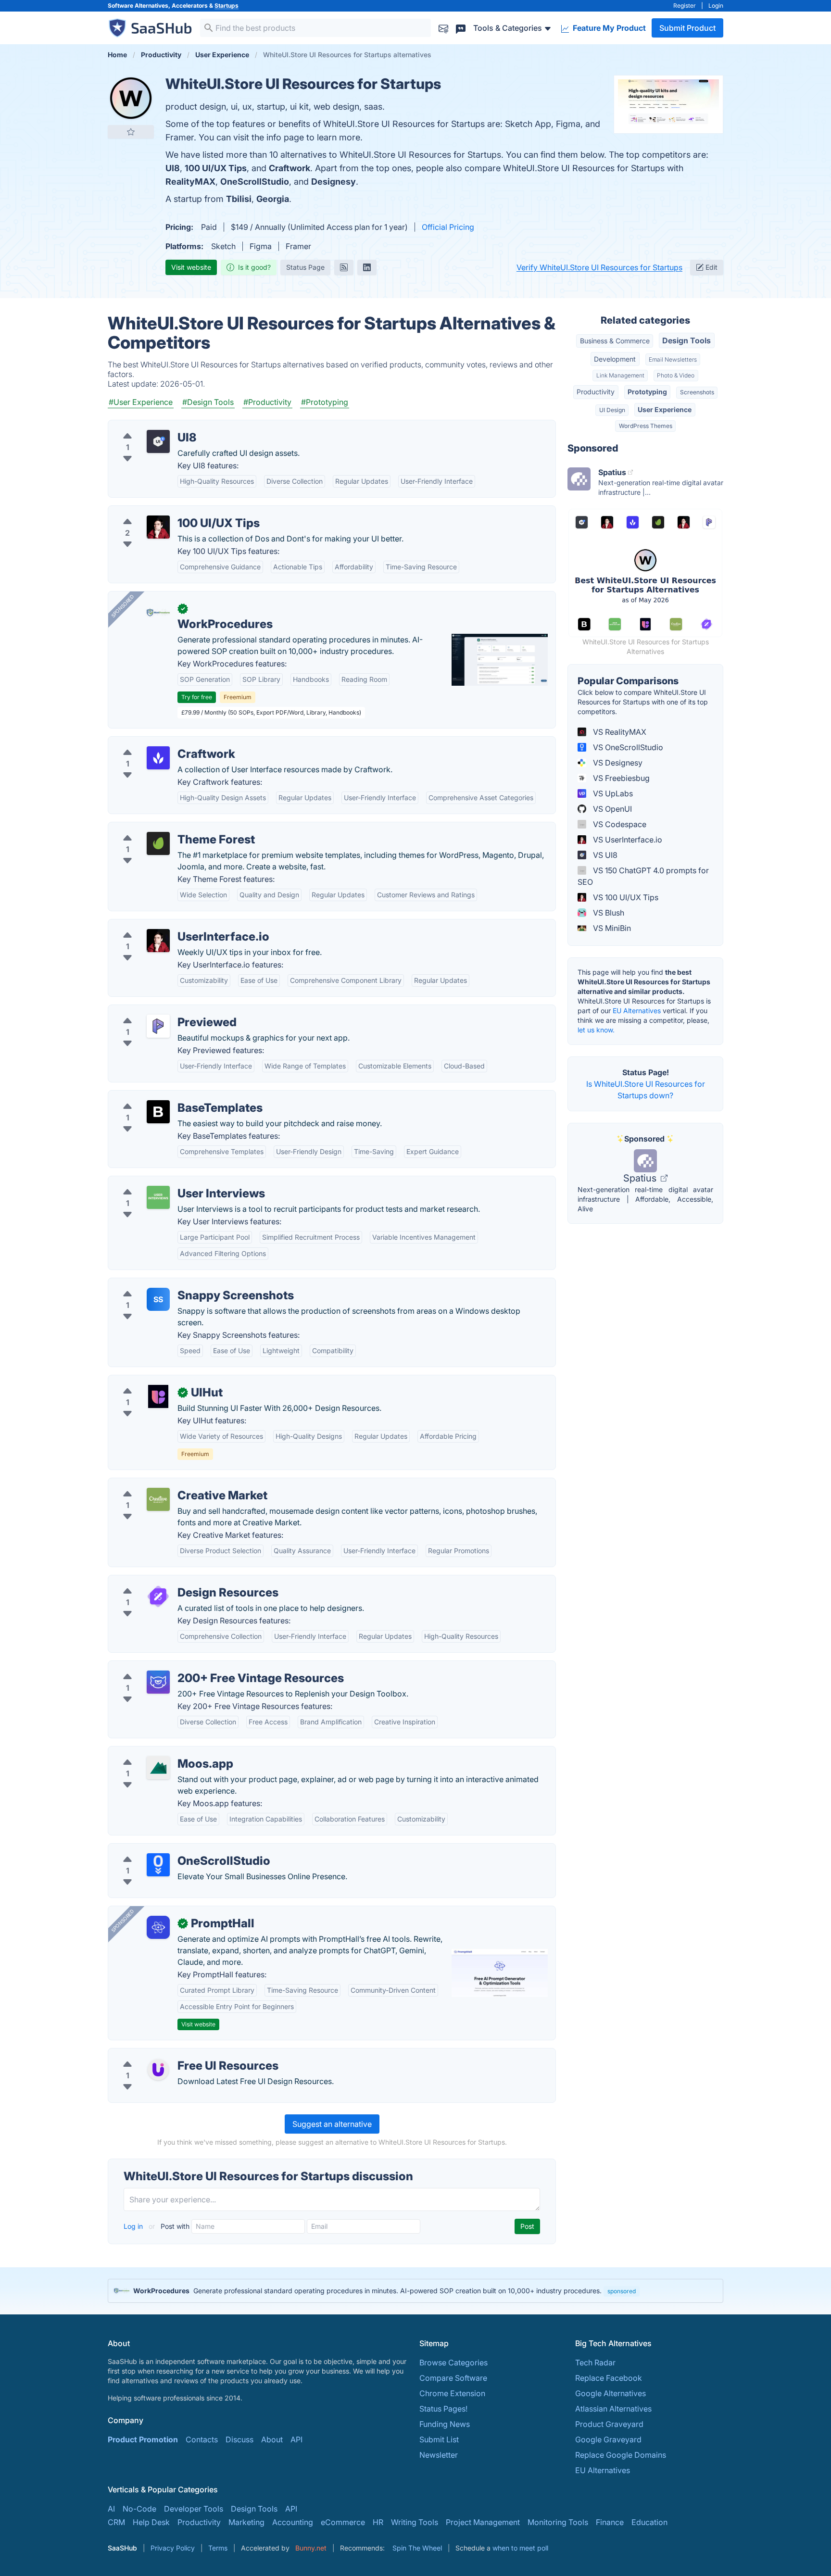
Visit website (191, 267)
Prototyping (647, 392)
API (296, 2439)
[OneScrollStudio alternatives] (158, 1865)
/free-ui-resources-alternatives (171, 2054)
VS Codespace (619, 824)
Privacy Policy (173, 2548)
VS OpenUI (611, 809)
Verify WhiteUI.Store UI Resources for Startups (599, 267)
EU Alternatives (637, 1011)
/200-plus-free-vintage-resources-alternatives (199, 1667)
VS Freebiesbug (620, 778)
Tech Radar (595, 2362)
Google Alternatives (611, 2393)
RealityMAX (190, 182)
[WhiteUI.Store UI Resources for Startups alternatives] (131, 98)
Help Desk (151, 2522)
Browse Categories (453, 2362)
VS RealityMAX (619, 732)
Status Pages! (443, 2409)
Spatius (641, 1178)
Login (716, 6)
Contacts (202, 2439)
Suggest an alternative (332, 2124)
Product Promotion (143, 2439)
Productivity (596, 392)
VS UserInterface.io (627, 840)
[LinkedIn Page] (367, 267)
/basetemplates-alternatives (166, 1096)
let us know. (596, 1030)
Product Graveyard (609, 2424)
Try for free (197, 697)
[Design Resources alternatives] (158, 1596)
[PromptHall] (158, 1927)
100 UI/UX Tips (216, 168)
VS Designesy (617, 763)
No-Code (139, 2509)
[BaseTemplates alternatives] (158, 1112)
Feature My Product (608, 28)
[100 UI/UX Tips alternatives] (158, 527)
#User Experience (141, 402)
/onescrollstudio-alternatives (167, 1849)
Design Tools (686, 340)
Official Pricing (448, 227)
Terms (218, 2548)
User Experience (665, 409)
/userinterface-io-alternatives (168, 925)
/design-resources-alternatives (171, 1581)
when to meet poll (520, 2548)
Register (685, 6)
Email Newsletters (673, 359)
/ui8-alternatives (145, 426)
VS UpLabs (612, 793)
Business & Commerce (615, 341)
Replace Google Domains (621, 2455)
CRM (116, 2522)
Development (615, 359)
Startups (227, 6)
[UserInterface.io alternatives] (158, 941)
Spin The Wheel (417, 2548)
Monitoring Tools (558, 2522)
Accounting (293, 2522)
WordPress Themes (646, 426)
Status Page (305, 267)
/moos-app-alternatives (158, 1752)
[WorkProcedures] (158, 613)
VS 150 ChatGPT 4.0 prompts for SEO (643, 876)
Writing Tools (415, 2522)
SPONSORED (123, 606)
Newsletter (439, 2455)
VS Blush (608, 913)
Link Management (620, 375)
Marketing (246, 2522)
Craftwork (290, 168)
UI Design (612, 410)
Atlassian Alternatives (613, 2409)
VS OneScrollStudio (627, 747)
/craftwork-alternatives (157, 742)
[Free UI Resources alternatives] (158, 2070)
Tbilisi (239, 199)
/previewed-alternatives (159, 1011)
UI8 (173, 168)
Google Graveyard (608, 2439)
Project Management (483, 2522)
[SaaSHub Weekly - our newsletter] (443, 28)
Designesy (334, 182)
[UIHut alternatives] (158, 1396)
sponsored (622, 2291)
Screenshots (697, 392)
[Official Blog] (344, 267)
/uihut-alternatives (148, 1381)
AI (111, 2509)
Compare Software (453, 2378)
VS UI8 (604, 855)
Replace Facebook (609, 2378)
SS (158, 1299)
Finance (610, 2522)
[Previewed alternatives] (158, 1026)
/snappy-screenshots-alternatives (176, 1284)
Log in (134, 2226)
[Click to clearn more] (415, 2291)
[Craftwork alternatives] (158, 758)
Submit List (439, 2439)
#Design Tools (208, 402)
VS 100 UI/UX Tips (625, 897)
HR (378, 2522)
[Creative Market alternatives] (158, 1499)
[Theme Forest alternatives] (158, 843)
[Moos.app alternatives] (158, 1768)
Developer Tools (194, 2509)
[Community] (461, 28)
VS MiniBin (611, 928)
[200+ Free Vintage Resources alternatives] (158, 1682)
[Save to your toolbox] (131, 132)
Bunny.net (311, 2548)
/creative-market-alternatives (168, 1484)
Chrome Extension (452, 2393)
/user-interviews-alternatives (167, 1182)
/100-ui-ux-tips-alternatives (165, 512)
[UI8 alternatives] (158, 441)
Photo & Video (676, 375)
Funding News (445, 2424)
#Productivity (267, 402)
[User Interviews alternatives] (158, 1197)
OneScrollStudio (255, 182)
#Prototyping (325, 402)
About (272, 2439)
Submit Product (687, 28)
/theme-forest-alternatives (163, 828)
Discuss (239, 2439)
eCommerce (343, 2522)
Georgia (273, 199)
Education (649, 2522)
